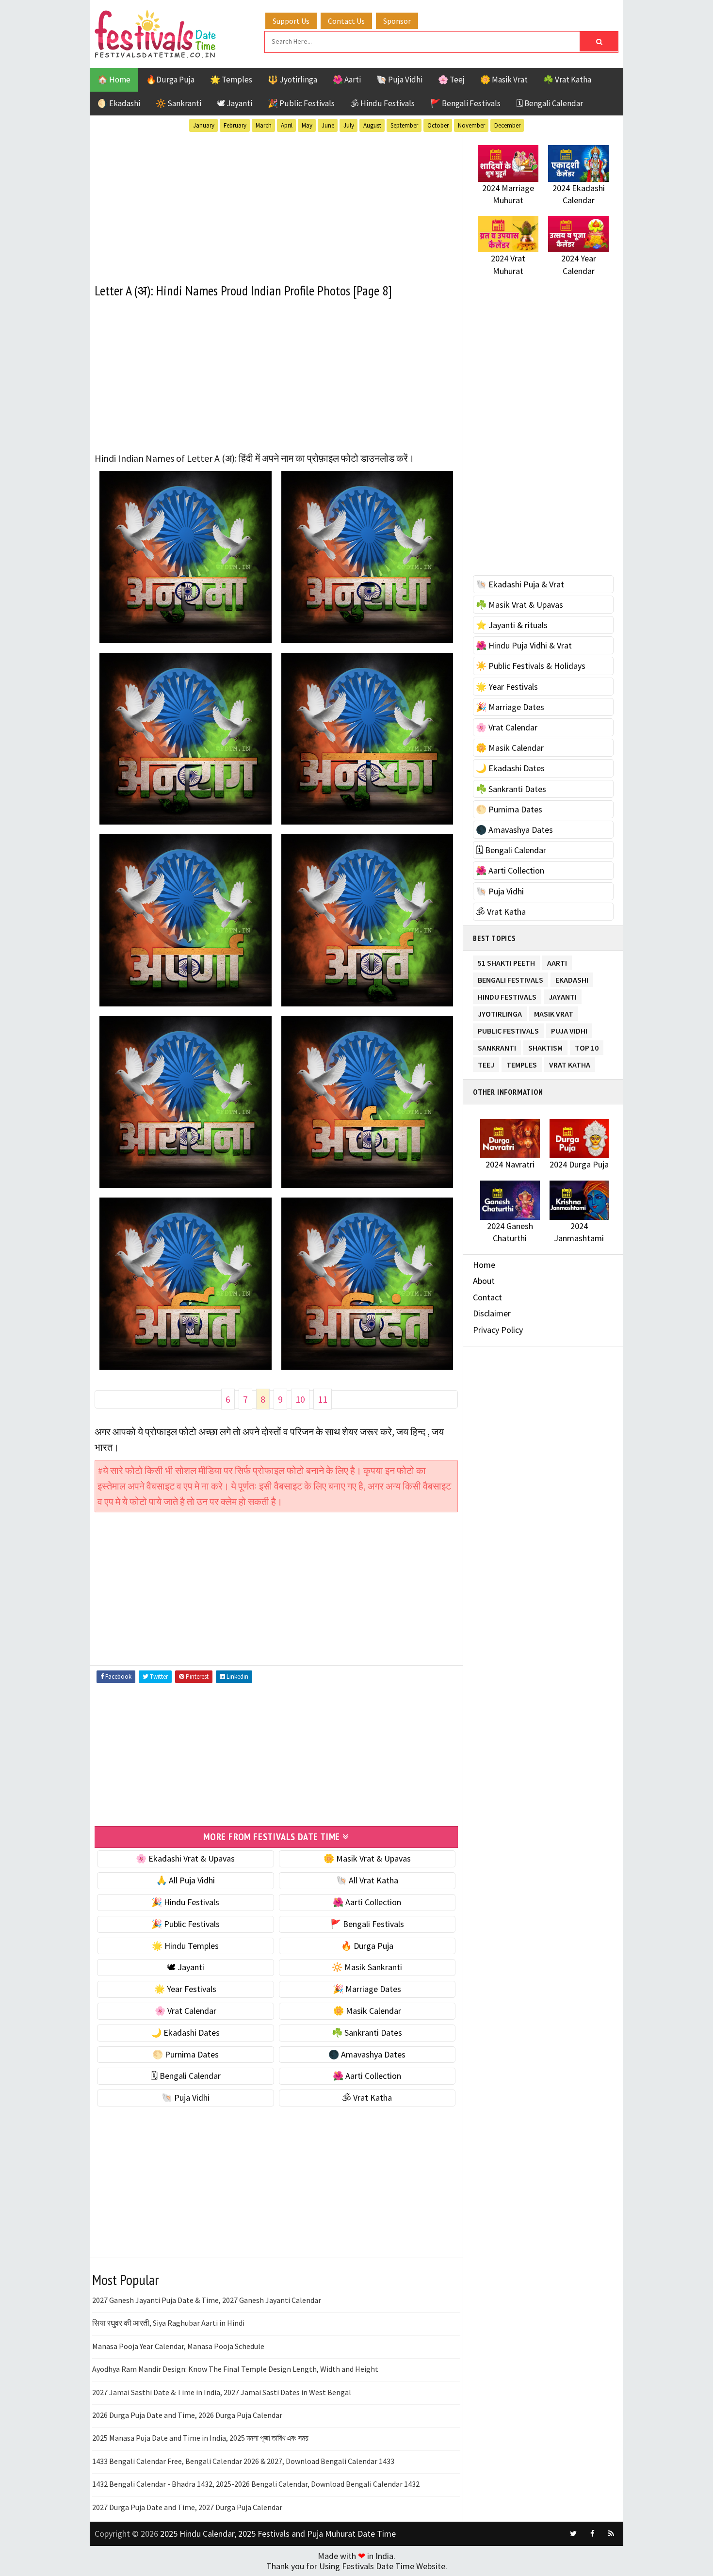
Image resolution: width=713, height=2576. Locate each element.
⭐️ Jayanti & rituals (512, 625)
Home (484, 1265)
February (235, 125)
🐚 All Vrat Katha (367, 1880)
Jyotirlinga (500, 1012)
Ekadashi (572, 978)
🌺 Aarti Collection (367, 1902)
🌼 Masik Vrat (504, 80)
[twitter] (573, 2534)
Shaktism (545, 1046)
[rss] (611, 2534)
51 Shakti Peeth (506, 961)
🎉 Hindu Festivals (185, 1902)
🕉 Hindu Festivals (382, 103)
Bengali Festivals (510, 978)
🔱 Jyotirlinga (292, 80)
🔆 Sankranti (178, 103)
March (264, 125)
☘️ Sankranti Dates (367, 2033)
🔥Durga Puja (170, 80)
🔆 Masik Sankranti (367, 1967)
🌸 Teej (451, 80)
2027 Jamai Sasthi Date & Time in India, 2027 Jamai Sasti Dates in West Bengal (222, 2392)
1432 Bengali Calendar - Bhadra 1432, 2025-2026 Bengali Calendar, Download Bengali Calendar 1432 (256, 2484)
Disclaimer (492, 1313)
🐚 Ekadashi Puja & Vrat (520, 584)
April (287, 125)
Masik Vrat (554, 1012)
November (471, 125)
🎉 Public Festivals (301, 103)
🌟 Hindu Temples (185, 1946)
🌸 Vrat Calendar (186, 2011)
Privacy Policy (498, 1330)
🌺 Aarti (347, 80)
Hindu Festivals (507, 995)
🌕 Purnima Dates (186, 2054)
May (307, 125)
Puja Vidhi (569, 1029)
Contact (487, 1297)
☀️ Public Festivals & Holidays (531, 666)
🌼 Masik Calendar (367, 2011)
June (328, 125)
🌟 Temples (231, 80)
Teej (486, 1063)
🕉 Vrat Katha (367, 2098)
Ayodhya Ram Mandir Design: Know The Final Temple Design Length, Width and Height (235, 2369)
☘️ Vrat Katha (567, 80)
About (484, 1281)
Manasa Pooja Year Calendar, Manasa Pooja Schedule (178, 2346)
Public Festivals (508, 1029)
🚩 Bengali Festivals (465, 103)
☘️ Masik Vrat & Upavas (519, 605)
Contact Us (346, 21)
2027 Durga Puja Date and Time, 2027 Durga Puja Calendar (187, 2507)
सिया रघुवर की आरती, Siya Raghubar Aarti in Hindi (168, 2323)
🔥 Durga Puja (367, 1946)
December (507, 125)
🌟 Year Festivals (185, 1989)
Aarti (557, 961)
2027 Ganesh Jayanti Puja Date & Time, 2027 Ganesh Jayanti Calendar (207, 2300)
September (404, 125)
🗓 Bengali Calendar (550, 103)
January (204, 125)
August (372, 125)
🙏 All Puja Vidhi (186, 1880)
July (349, 125)
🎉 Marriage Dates (367, 1989)
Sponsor (397, 21)
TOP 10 (587, 1046)
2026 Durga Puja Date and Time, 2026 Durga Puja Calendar (187, 2415)
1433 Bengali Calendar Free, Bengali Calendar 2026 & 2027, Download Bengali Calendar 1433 (243, 2461)
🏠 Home (114, 80)
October (438, 125)
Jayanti (563, 995)
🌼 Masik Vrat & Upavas (367, 1858)
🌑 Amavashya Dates (367, 2054)
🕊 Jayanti (235, 103)
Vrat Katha (570, 1063)
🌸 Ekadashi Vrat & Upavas (185, 1858)
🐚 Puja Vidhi (399, 80)
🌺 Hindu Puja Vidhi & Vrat (524, 645)
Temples (522, 1063)
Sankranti (497, 1046)
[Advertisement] (276, 203)
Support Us (291, 21)
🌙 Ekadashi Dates (185, 2033)
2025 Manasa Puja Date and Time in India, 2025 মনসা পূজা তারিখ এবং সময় (200, 2438)
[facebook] (592, 2534)
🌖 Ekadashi (119, 103)
